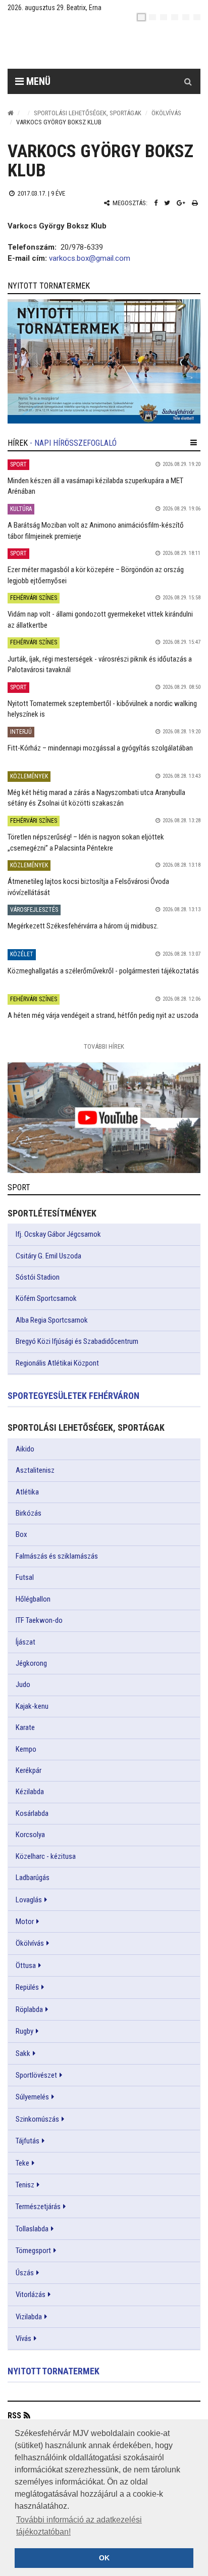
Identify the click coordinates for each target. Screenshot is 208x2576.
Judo (23, 1684)
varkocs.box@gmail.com (90, 258)
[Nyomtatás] (195, 203)
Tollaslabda (32, 2229)
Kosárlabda (32, 1813)
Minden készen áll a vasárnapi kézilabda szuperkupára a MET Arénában (95, 486)
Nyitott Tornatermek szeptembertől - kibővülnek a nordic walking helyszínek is (102, 709)
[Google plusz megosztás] (181, 203)
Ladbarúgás (33, 1878)
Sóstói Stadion (38, 1277)
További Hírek (104, 1046)
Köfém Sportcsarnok (46, 1298)
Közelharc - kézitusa (46, 1856)
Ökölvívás (166, 113)
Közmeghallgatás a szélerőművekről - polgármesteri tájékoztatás (103, 971)
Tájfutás (28, 2141)
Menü (37, 81)
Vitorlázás (31, 2294)
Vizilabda (29, 2317)
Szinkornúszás (37, 2119)
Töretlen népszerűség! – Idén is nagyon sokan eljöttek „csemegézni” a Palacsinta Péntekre (86, 842)
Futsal (25, 1577)
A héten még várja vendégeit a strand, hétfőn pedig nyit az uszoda (103, 1015)
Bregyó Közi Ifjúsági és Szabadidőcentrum (77, 1341)
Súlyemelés (32, 2097)
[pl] (164, 17)
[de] (175, 17)
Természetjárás (38, 2207)
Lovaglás (29, 1900)
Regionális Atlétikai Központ (57, 1363)
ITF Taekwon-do (39, 1620)
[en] (152, 17)
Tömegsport (33, 2251)
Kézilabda (30, 1792)
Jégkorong (31, 1663)
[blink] (197, 17)
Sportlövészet (36, 2075)
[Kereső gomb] (188, 81)
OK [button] (104, 2558)
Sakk (23, 2053)
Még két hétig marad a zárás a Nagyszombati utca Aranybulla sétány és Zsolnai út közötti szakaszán (96, 798)
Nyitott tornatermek (54, 2371)
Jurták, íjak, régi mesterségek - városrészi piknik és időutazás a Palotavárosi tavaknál (100, 664)
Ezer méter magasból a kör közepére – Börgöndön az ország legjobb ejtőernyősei (96, 575)
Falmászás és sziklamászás (57, 1556)
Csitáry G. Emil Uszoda (48, 1256)
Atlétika (27, 1492)
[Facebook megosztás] (156, 203)
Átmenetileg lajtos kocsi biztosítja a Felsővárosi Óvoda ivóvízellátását (88, 887)
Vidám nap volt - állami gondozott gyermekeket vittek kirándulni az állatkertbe (100, 619)
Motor (25, 1922)
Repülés (27, 1987)
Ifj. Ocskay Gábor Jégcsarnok (58, 1234)
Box (21, 1534)
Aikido (25, 1449)
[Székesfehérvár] (100, 46)
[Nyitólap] (11, 113)
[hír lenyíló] (194, 443)
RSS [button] (14, 2416)
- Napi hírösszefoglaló (73, 443)
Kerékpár (29, 1770)
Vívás (23, 2338)
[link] (104, 361)
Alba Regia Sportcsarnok (52, 1320)
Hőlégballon (33, 1599)
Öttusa (26, 1965)
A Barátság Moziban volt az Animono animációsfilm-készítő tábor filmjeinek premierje (96, 530)
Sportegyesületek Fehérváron (73, 1396)
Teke (22, 2163)
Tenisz (25, 2185)
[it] (186, 17)
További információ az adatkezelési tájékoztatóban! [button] (79, 2526)
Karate (25, 1727)
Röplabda (29, 2009)
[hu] (141, 17)
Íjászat (25, 1642)
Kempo (26, 1749)
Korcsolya (30, 1835)
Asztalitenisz (35, 1470)
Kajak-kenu (32, 1706)
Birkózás (29, 1513)
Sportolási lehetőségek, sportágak (88, 113)
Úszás (25, 2273)
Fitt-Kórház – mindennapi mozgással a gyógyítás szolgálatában (100, 748)
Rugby (24, 2031)
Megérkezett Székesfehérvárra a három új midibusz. (83, 926)
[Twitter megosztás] (167, 203)
